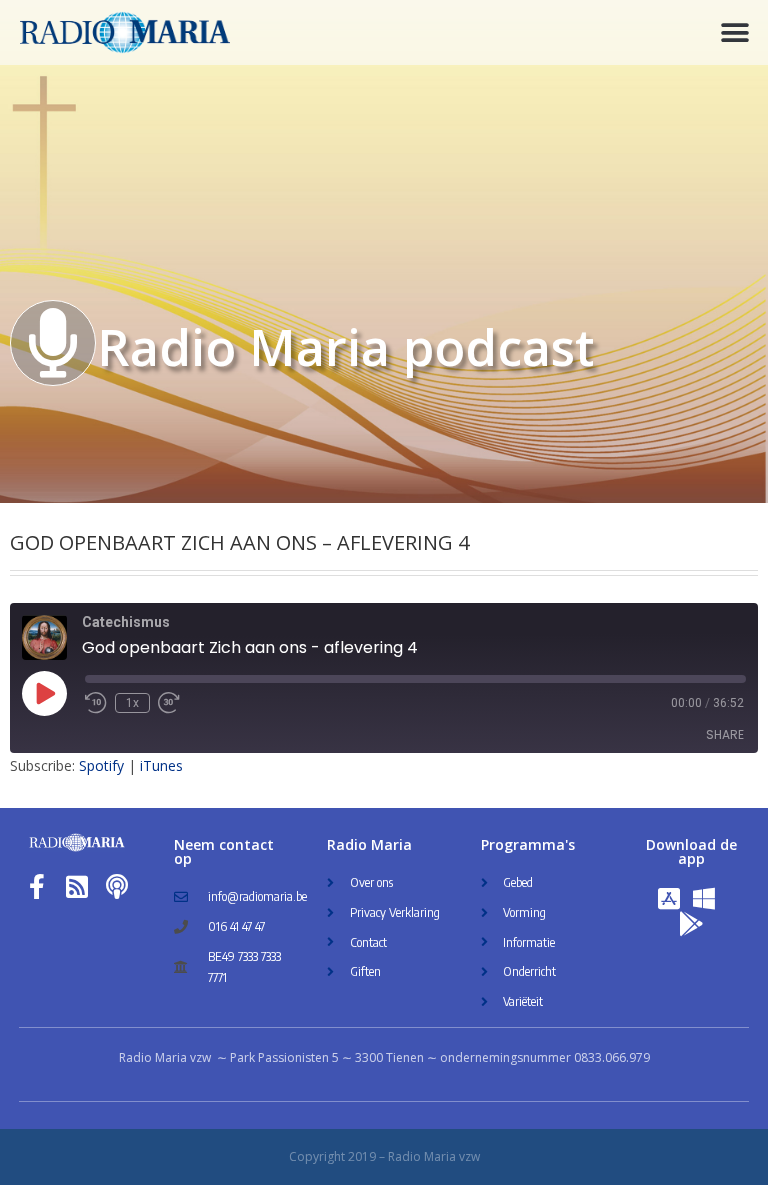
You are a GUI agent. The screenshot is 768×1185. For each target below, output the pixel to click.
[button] (735, 32)
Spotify (101, 765)
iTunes (161, 765)
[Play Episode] (44, 693)
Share (725, 734)
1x (132, 703)
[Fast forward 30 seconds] (169, 703)
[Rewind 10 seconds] (96, 703)
